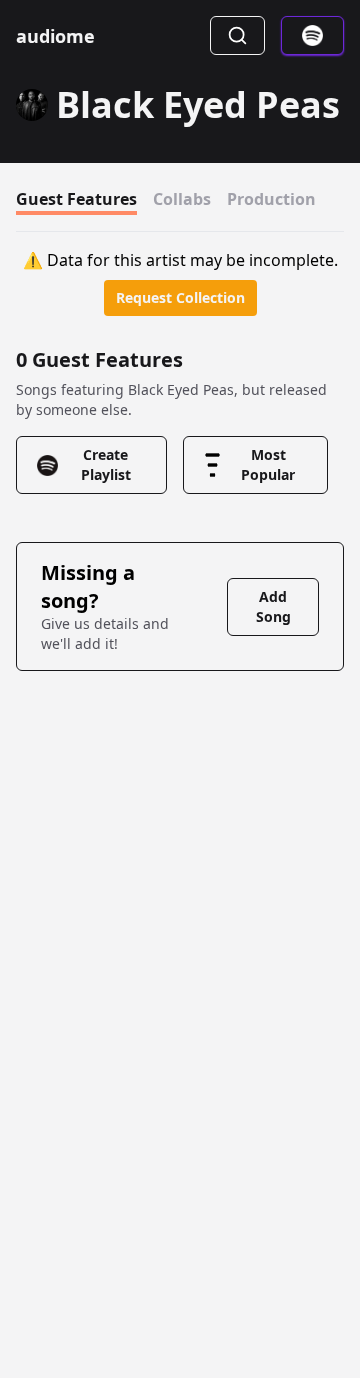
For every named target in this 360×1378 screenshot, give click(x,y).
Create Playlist (106, 464)
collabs (182, 199)
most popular (268, 464)
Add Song (273, 606)
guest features (76, 199)
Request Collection (180, 297)
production (271, 199)
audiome (55, 36)
